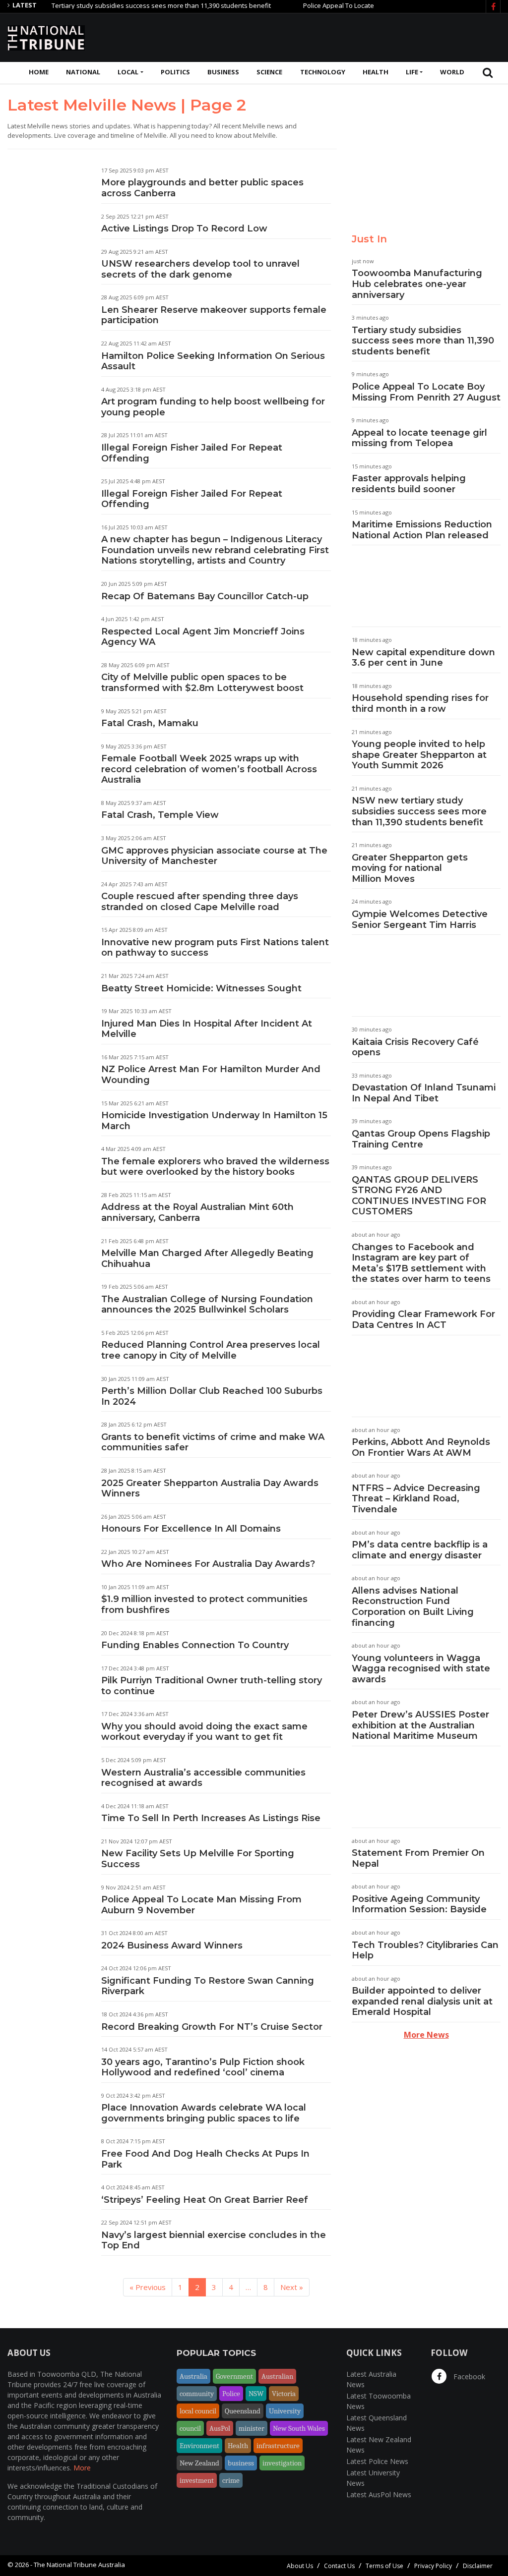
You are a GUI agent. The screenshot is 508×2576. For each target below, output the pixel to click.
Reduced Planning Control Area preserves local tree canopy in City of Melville (211, 1350)
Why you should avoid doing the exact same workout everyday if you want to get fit (204, 1732)
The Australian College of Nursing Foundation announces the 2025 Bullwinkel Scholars (207, 1305)
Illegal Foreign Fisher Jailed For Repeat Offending (192, 453)
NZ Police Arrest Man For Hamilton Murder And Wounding (211, 1075)
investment (197, 2480)
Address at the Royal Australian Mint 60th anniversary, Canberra (197, 1212)
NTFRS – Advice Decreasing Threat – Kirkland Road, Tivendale (416, 1499)
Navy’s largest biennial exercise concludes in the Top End (214, 2240)
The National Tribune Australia (79, 2565)
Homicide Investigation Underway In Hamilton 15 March (214, 1121)
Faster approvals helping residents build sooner (409, 484)
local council (198, 2411)
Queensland (243, 2411)
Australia (193, 2376)
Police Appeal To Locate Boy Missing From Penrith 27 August (360, 5)
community (197, 2394)
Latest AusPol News (379, 2494)
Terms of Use (384, 2566)
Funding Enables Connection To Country (195, 1645)
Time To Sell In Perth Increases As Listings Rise (211, 1818)
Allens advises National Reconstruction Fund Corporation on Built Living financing (413, 1607)
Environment (199, 2446)
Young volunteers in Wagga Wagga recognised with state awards (421, 1669)
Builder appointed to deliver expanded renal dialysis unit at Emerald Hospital (422, 2001)
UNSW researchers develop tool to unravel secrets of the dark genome (200, 269)
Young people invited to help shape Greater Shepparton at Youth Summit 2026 (419, 755)
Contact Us (339, 2566)
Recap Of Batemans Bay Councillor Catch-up (205, 596)
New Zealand (199, 2463)
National (83, 72)
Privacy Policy (433, 2566)
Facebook (468, 2376)
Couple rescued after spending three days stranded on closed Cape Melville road (200, 902)
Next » (292, 2287)
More (82, 2468)
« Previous (148, 2287)
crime (231, 2480)
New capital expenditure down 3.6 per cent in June (423, 658)
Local (128, 72)
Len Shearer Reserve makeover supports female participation (214, 315)
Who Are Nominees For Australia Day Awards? (208, 1564)
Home (39, 72)
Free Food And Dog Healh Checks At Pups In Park (205, 2159)
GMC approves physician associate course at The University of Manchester (214, 856)
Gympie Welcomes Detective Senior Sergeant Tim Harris (420, 919)
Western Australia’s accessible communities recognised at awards (203, 1778)
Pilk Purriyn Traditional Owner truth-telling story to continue (212, 1686)
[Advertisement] (320, 36)
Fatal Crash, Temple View (160, 815)
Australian (277, 2376)
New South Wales (299, 2428)
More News (426, 2035)
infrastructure (278, 2446)
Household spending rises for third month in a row (420, 703)
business (241, 2463)
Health (376, 72)
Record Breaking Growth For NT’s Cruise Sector (212, 2027)
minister (252, 2428)
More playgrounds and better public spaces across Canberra (202, 188)
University (285, 2411)
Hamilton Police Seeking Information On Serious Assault (213, 361)
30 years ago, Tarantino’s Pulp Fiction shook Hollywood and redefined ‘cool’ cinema (203, 2067)
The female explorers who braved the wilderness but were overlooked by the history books (215, 1167)
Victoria (284, 2394)
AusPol (220, 2428)
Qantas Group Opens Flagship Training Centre (421, 1139)
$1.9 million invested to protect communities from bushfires (204, 1604)
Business (223, 72)
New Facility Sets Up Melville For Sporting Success (198, 1859)
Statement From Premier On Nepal (418, 1858)
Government (234, 2376)
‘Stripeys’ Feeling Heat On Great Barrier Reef (205, 2200)
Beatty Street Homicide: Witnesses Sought (201, 988)
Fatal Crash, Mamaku (150, 723)
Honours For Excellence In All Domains (191, 1529)
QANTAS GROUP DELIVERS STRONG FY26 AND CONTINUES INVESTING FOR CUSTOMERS (419, 1196)
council (190, 2428)
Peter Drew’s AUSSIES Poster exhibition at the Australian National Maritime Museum (420, 1725)
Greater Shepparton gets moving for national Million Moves (410, 868)
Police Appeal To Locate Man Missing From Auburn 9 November (201, 1905)
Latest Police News (377, 2461)
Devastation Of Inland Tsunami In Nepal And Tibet (424, 1093)
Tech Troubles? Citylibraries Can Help (425, 1950)
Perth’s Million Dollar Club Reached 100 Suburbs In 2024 (212, 1396)
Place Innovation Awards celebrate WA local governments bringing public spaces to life (204, 2113)
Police (231, 2394)
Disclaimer (478, 2566)
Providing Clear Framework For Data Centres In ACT (423, 1319)
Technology (323, 72)
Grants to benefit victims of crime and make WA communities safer (213, 1442)
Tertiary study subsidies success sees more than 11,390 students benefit (128, 5)
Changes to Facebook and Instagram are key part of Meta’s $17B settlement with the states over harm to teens (421, 1263)
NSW (256, 2394)
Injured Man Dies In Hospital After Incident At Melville (207, 1029)
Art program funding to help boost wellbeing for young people (213, 407)
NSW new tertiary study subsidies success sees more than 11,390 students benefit (419, 811)
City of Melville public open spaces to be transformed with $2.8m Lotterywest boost (202, 683)
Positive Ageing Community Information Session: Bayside (419, 1904)
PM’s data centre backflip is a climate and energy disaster (420, 1550)
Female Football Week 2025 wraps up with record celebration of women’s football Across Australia (209, 769)
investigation (282, 2463)
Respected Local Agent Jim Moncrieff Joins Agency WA (203, 637)
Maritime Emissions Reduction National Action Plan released (422, 530)
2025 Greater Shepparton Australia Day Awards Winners (210, 1488)
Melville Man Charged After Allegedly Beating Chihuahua (207, 1259)
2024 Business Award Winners (172, 1946)
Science (269, 72)
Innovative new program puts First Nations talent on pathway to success (215, 948)
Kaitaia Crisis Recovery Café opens (415, 1047)
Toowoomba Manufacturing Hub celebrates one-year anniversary (417, 284)
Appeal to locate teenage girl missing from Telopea (419, 438)
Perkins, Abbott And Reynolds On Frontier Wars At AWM (421, 1447)
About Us (300, 2566)
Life (412, 72)
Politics (175, 72)
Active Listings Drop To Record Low (184, 229)
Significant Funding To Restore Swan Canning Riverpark (208, 1986)
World (452, 72)
